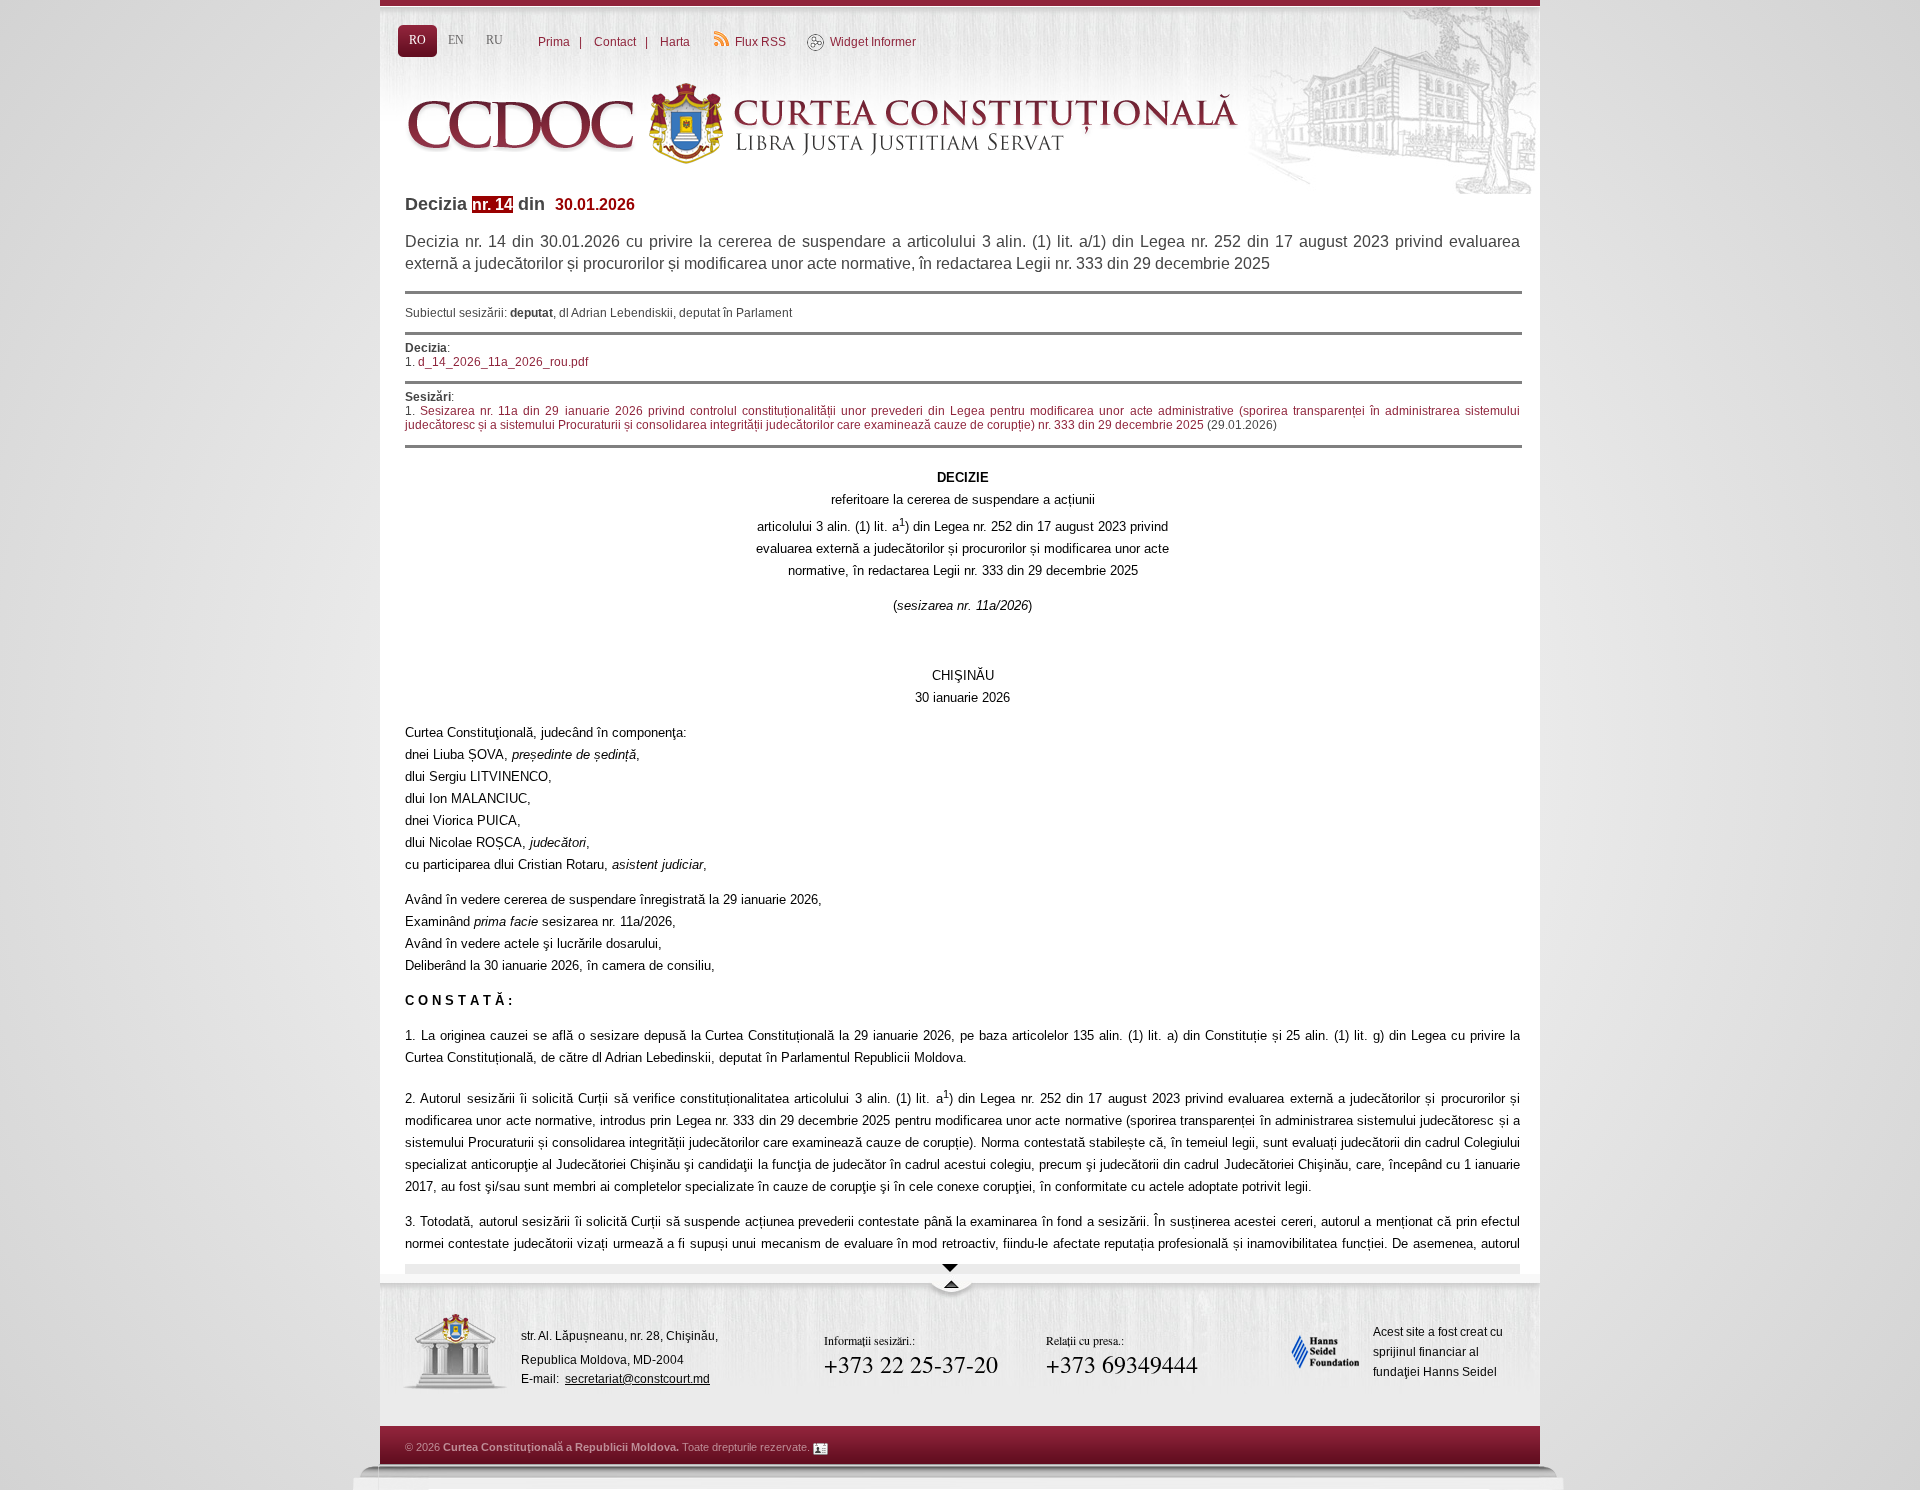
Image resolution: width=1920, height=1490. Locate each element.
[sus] (951, 1293)
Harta (675, 42)
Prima (554, 42)
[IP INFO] (821, 1447)
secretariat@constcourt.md (637, 1379)
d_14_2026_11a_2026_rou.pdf (503, 362)
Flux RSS (760, 42)
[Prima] (830, 197)
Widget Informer (873, 42)
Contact (615, 42)
